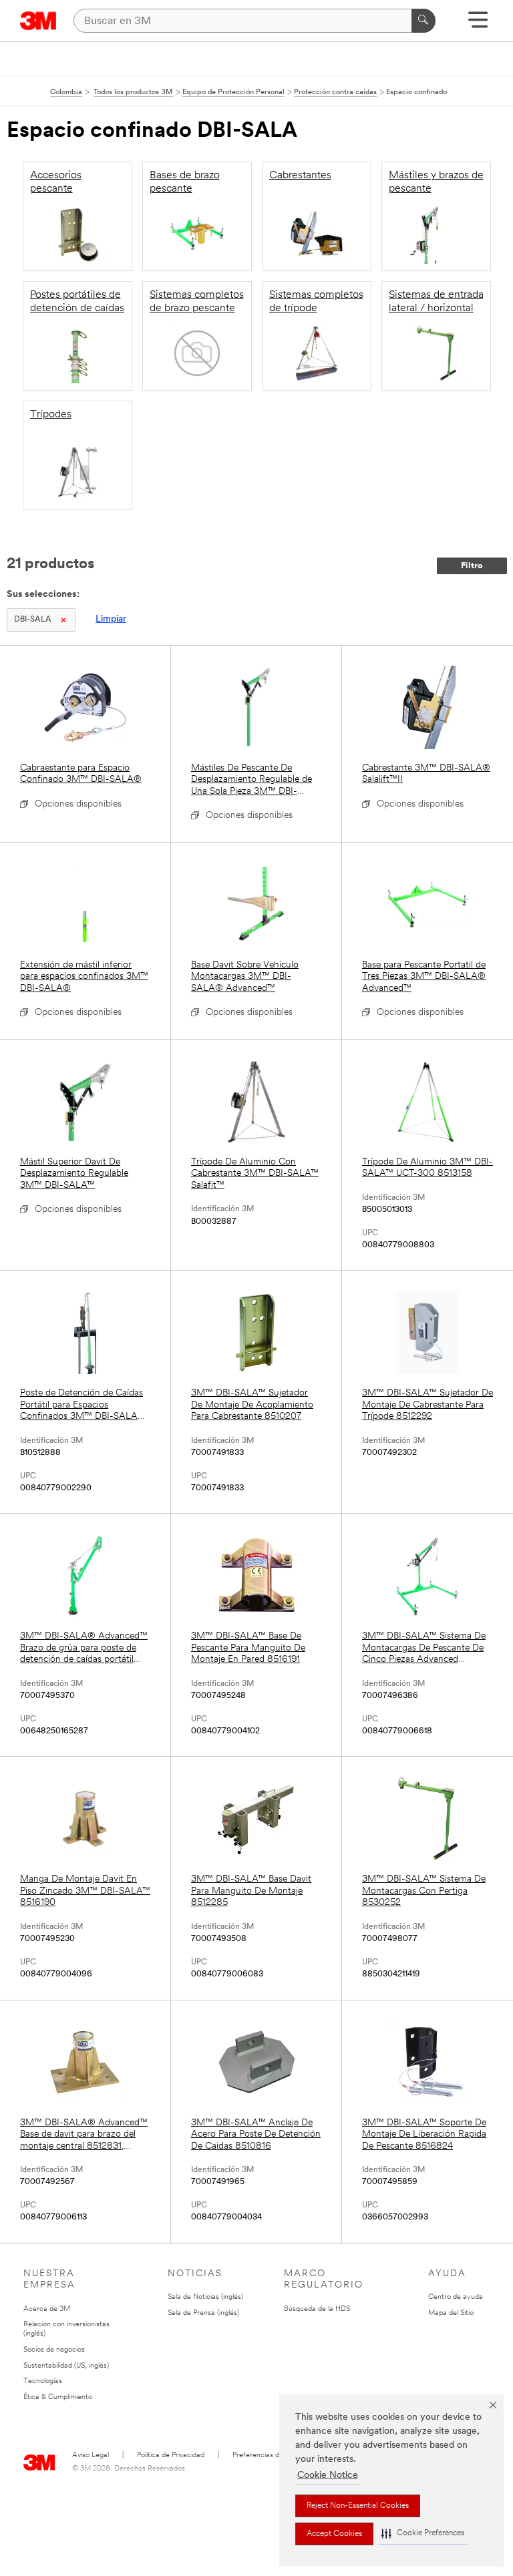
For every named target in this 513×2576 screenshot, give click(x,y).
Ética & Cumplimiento (58, 2397)
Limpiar (111, 619)
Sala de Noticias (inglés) (205, 2297)
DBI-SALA (33, 620)
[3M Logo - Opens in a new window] (38, 21)
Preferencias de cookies (271, 2455)
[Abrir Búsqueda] (478, 24)
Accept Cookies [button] (334, 2534)
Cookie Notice (328, 2476)
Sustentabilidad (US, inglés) (66, 2366)
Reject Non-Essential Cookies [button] (358, 2506)
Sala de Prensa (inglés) (203, 2313)
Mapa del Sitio (451, 2313)
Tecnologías (43, 2381)
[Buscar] (423, 21)
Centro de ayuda (456, 2297)
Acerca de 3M (47, 2309)
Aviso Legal (91, 2455)
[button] (423, 2534)
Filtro (472, 566)
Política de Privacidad (171, 2455)
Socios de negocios (54, 2350)
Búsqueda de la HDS (317, 2309)
